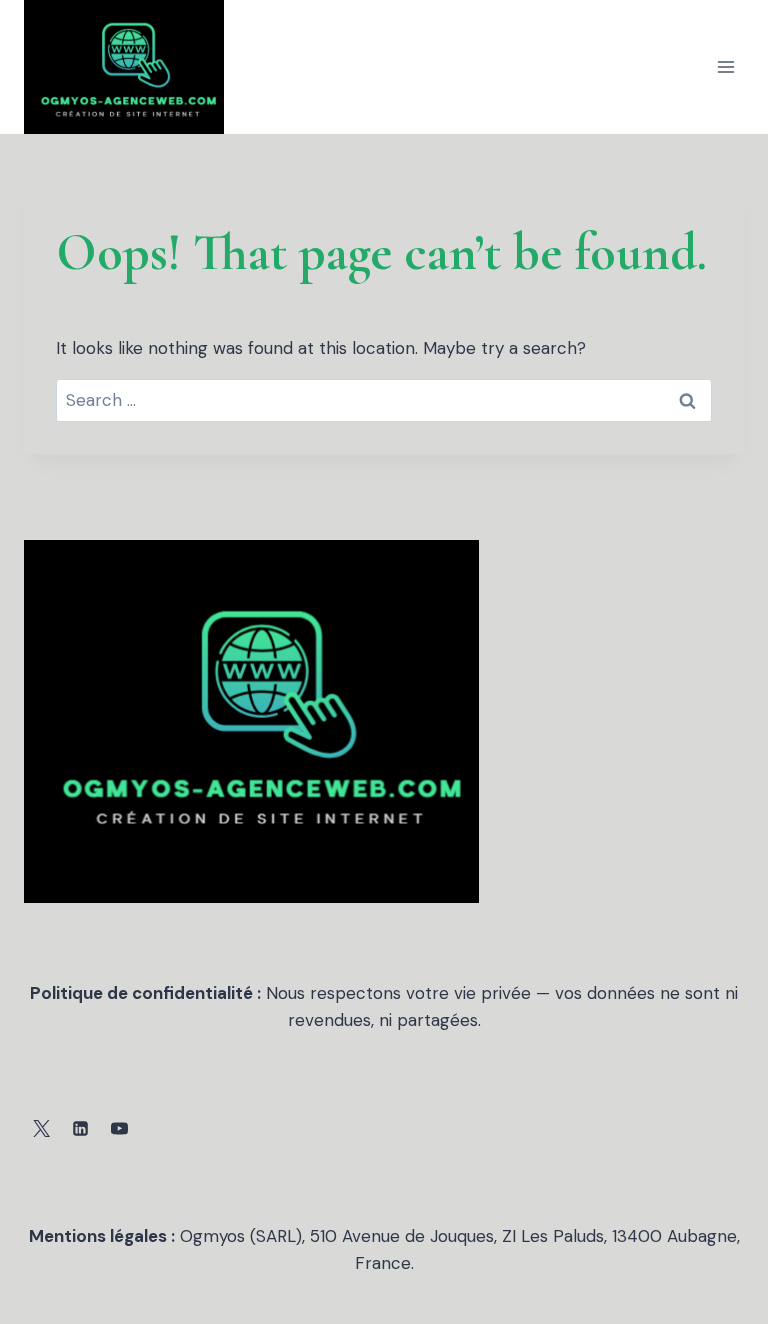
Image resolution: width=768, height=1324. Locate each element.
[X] (41, 1129)
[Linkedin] (80, 1129)
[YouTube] (119, 1129)
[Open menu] (725, 66)
